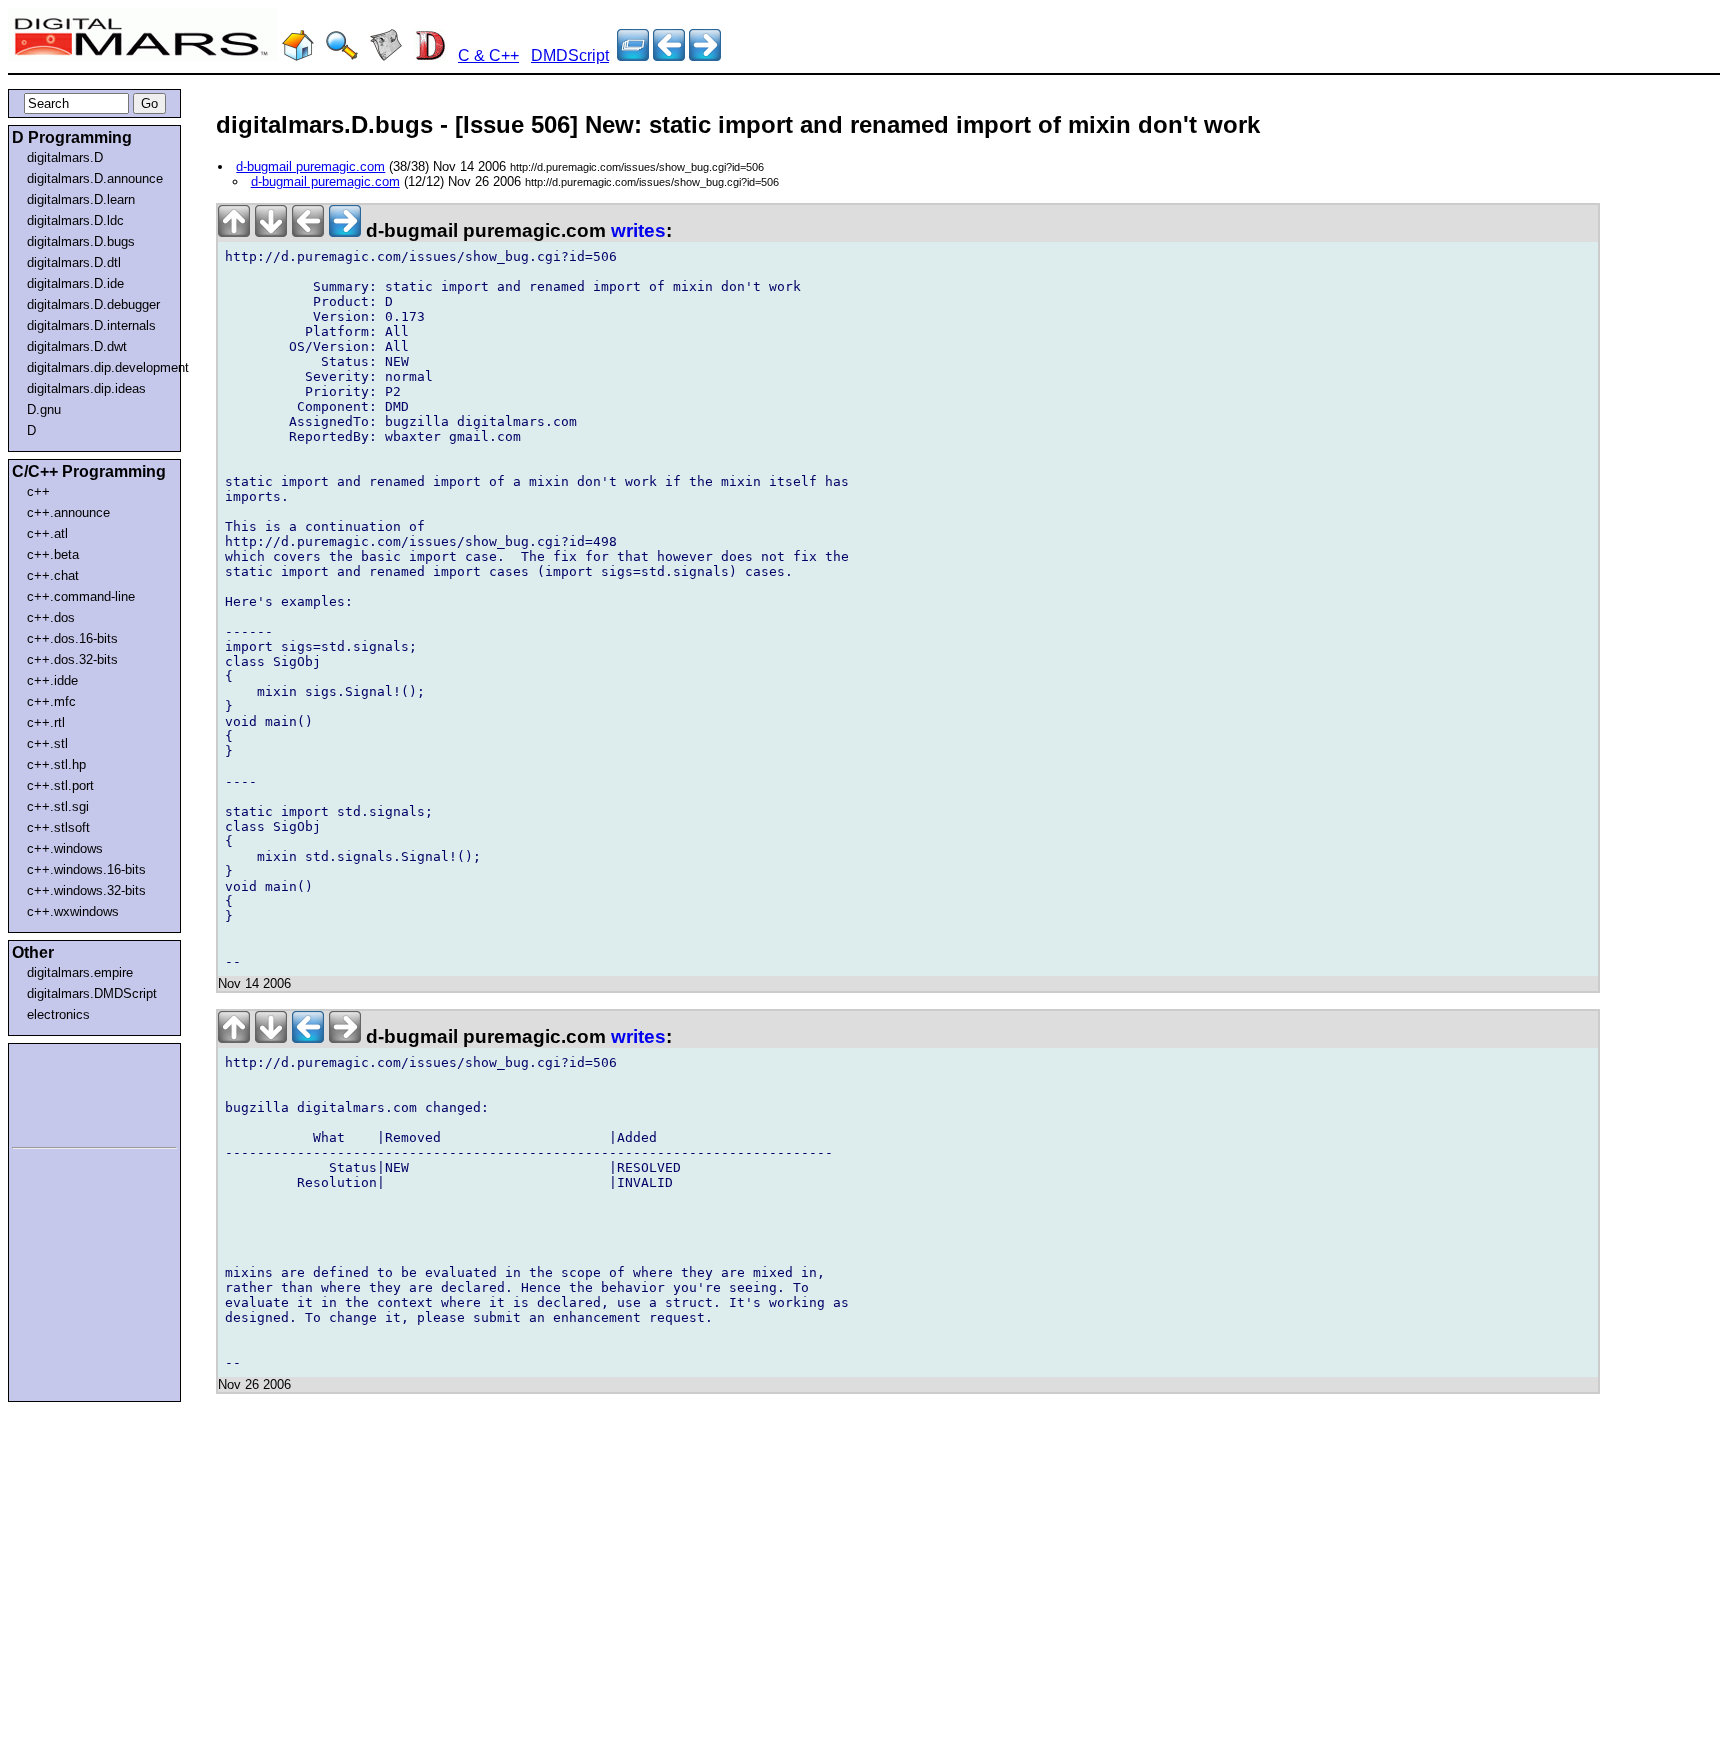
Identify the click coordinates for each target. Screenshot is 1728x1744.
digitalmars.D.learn (81, 199)
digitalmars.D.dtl (74, 262)
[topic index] (633, 55)
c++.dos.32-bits (72, 659)
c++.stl (47, 743)
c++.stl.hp (56, 764)
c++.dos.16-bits (72, 638)
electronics (58, 1014)
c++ (38, 491)
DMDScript (570, 55)
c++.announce (68, 512)
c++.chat (53, 575)
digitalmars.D (65, 157)
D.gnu (44, 409)
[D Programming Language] (430, 55)
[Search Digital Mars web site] (342, 55)
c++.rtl (46, 722)
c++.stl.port (60, 785)
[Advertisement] (72, 1092)
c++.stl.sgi (58, 806)
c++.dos (51, 617)
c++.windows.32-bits (86, 890)
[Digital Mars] (298, 55)
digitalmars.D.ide (75, 283)
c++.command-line (81, 596)
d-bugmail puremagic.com (310, 166)
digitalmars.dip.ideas (86, 388)
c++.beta (53, 554)
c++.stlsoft (58, 827)
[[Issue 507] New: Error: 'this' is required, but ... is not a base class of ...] (669, 55)
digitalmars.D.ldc (75, 220)
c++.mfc (51, 701)
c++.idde (52, 680)
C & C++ (488, 55)
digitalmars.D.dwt (77, 346)
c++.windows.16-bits (86, 869)
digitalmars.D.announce (95, 178)
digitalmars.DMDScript (92, 993)
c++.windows (65, 848)
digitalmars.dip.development (98, 367)
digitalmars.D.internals (91, 325)
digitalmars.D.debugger (93, 304)
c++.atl (47, 533)
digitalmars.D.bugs (81, 241)
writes (638, 230)
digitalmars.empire (80, 972)
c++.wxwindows (73, 911)
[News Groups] (386, 55)
